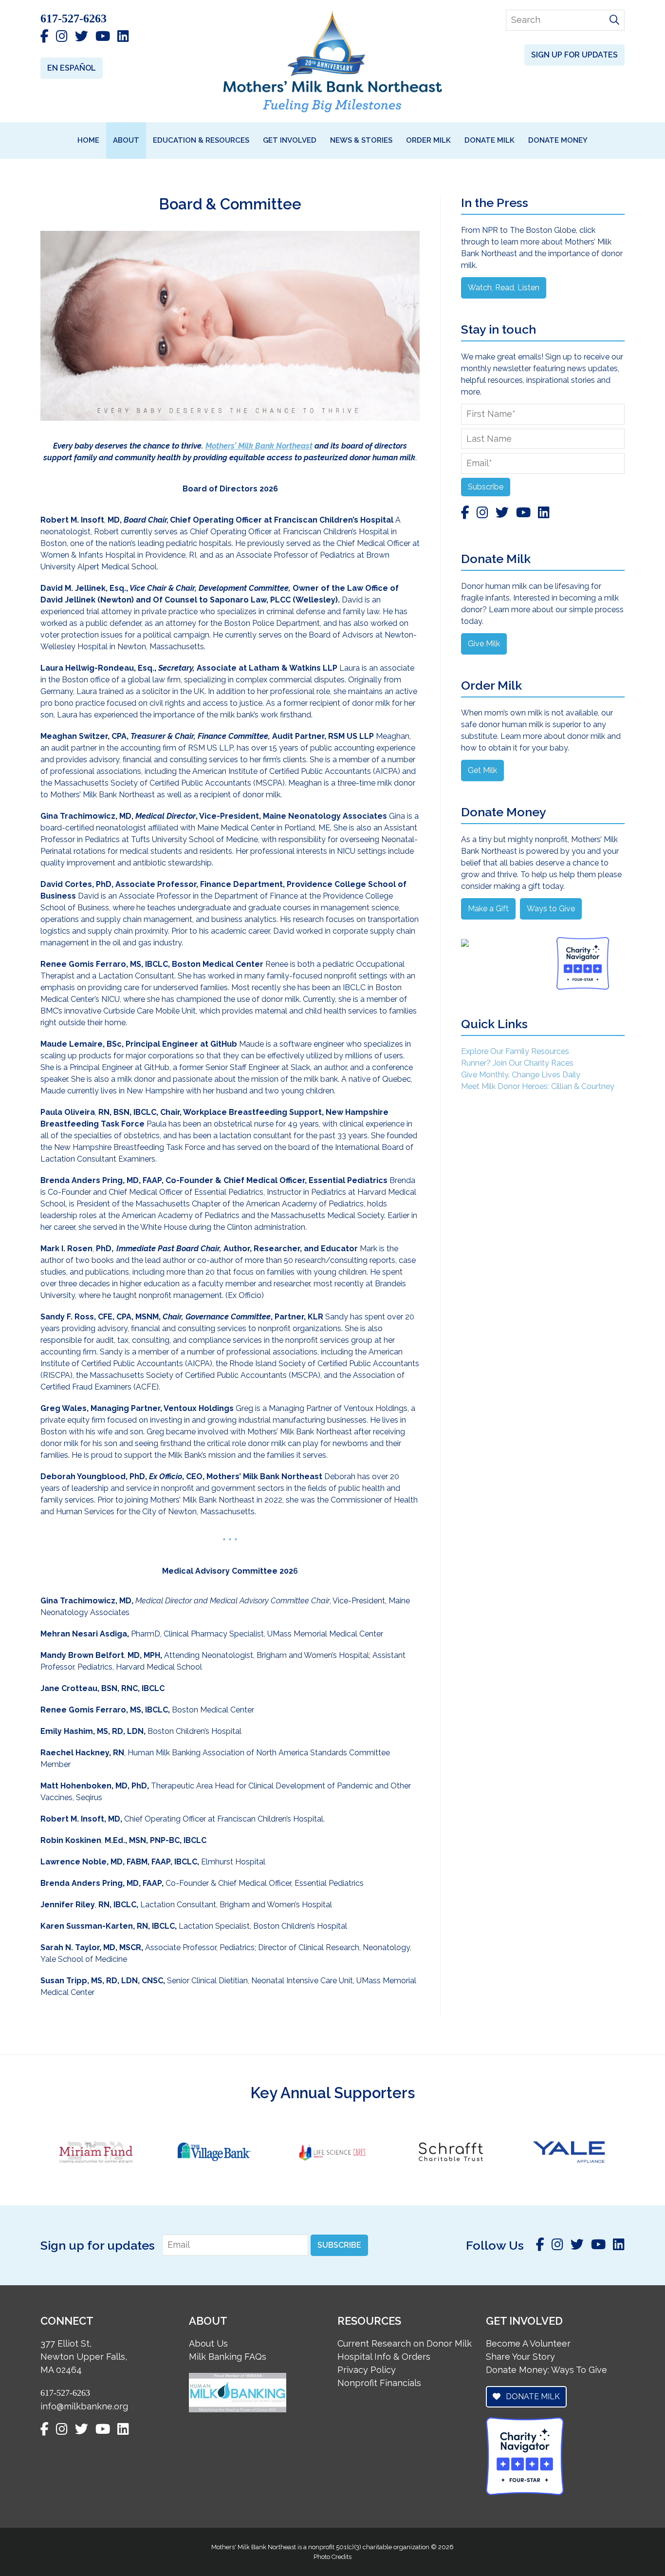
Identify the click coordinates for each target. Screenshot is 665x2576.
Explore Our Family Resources (515, 1051)
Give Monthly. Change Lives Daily (521, 1075)
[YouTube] (103, 37)
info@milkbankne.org (84, 2406)
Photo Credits (332, 2556)
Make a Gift (488, 909)
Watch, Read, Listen (504, 288)
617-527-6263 (74, 19)
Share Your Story (520, 2357)
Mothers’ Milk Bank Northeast (259, 446)
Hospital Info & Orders (384, 2357)
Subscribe (486, 487)
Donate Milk (532, 2397)
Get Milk (482, 770)
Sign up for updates (574, 55)
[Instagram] (62, 37)
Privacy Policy (367, 2370)
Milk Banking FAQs (228, 2357)
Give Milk (484, 644)
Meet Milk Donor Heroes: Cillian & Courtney (538, 1086)
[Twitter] (82, 37)
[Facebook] (45, 37)
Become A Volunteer (528, 2343)
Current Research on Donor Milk (405, 2343)
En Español (72, 68)
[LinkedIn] (123, 37)
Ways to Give (551, 909)
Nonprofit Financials (379, 2383)
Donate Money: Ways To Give (546, 2370)
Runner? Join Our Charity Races (517, 1063)
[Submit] (614, 20)
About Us (208, 2343)
